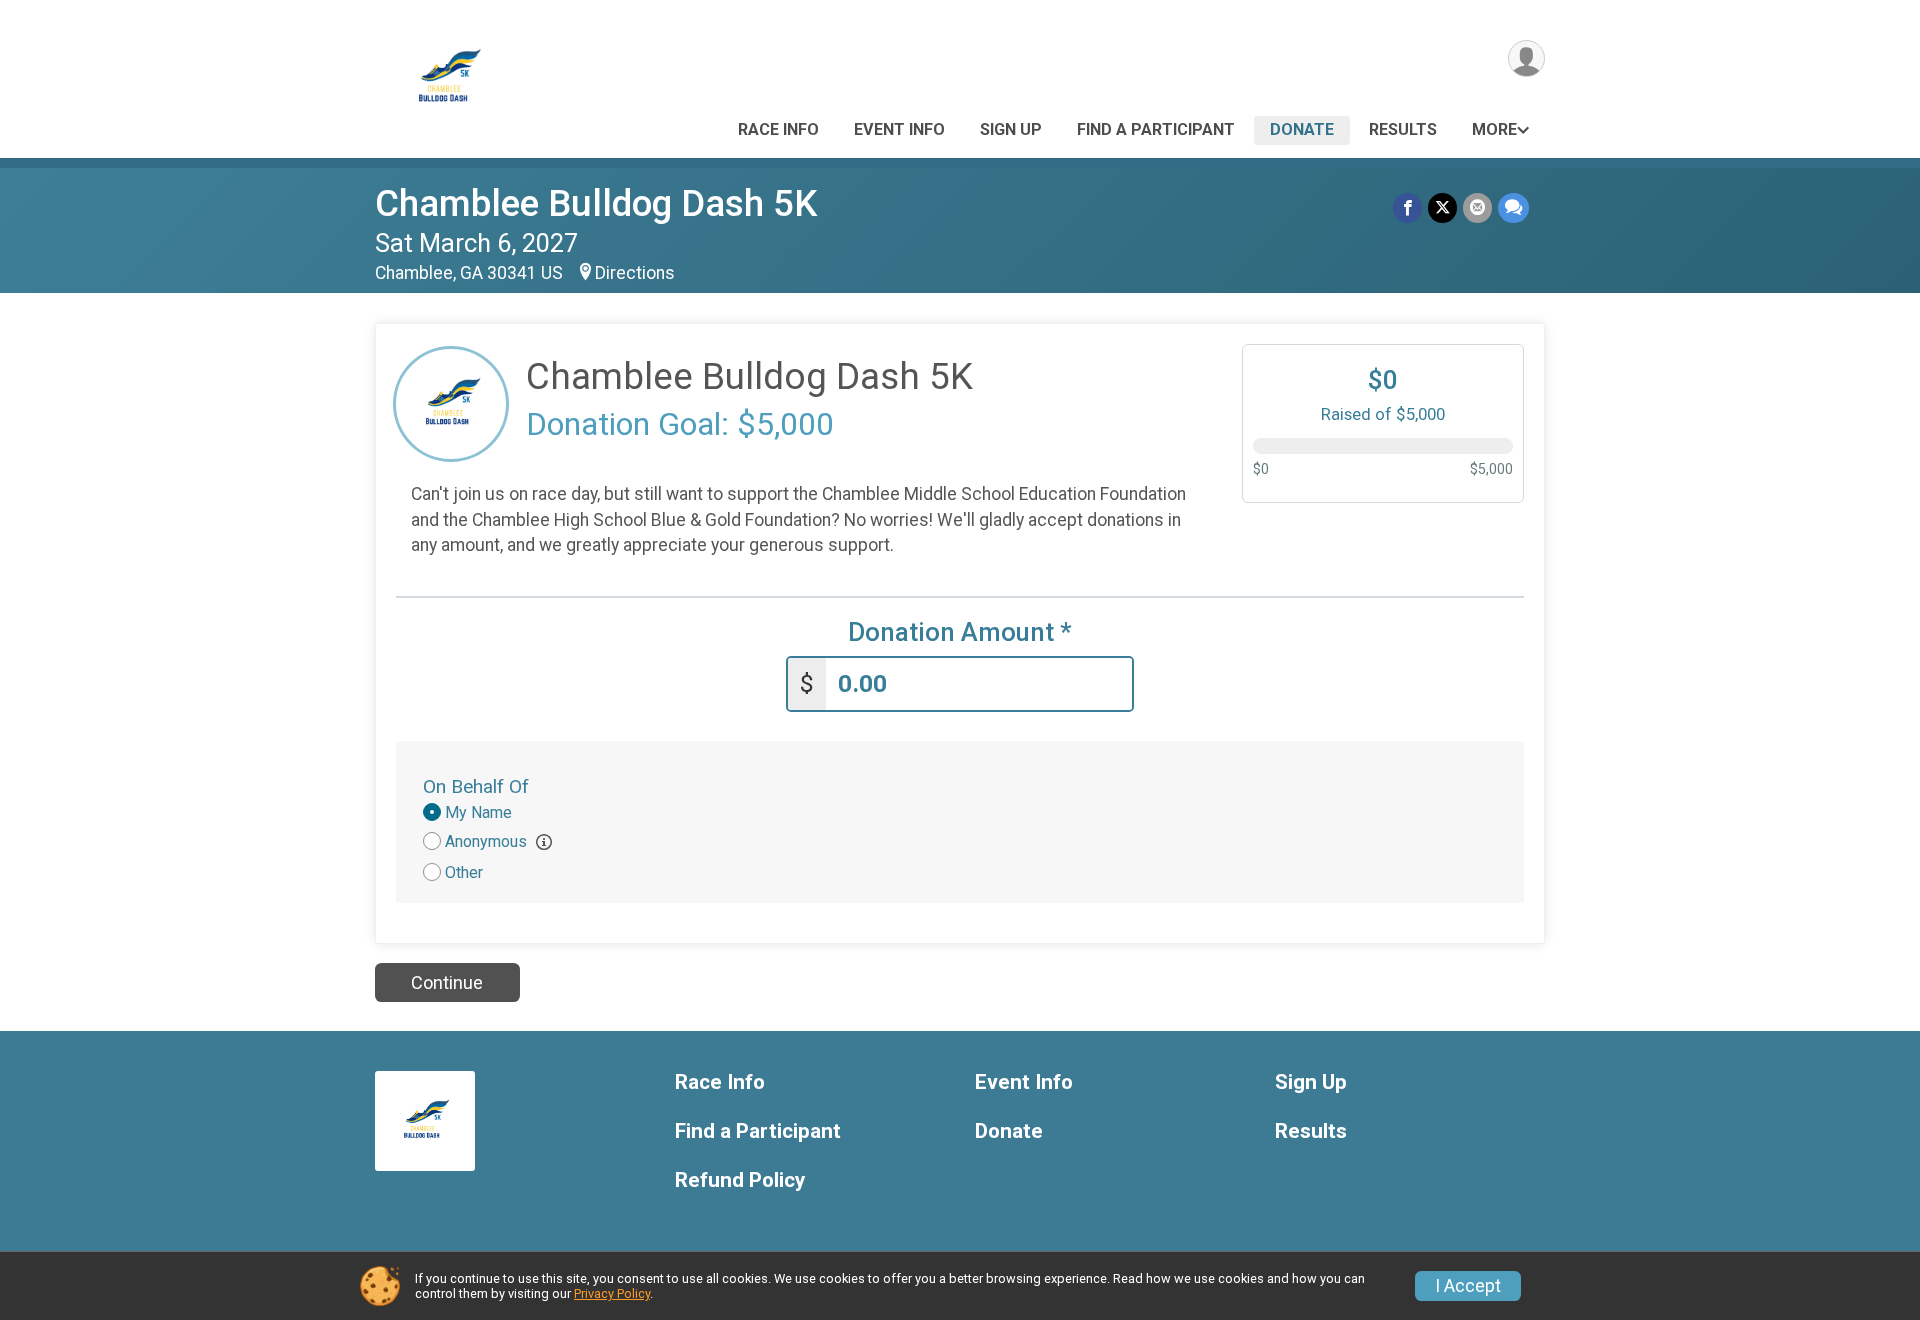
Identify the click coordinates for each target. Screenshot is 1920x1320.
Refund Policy (740, 1180)
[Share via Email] (1477, 207)
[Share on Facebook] (1407, 207)
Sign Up (1011, 129)
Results (1403, 129)
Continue (447, 982)
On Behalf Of (476, 786)
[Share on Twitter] (1442, 207)
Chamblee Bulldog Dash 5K (596, 203)
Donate (1302, 129)
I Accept (1468, 1286)
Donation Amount (960, 632)
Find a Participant (1156, 129)
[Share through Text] (1513, 207)
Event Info (899, 129)
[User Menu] (1526, 58)
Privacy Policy (612, 1293)
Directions (635, 273)
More (1494, 129)
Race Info (778, 129)
